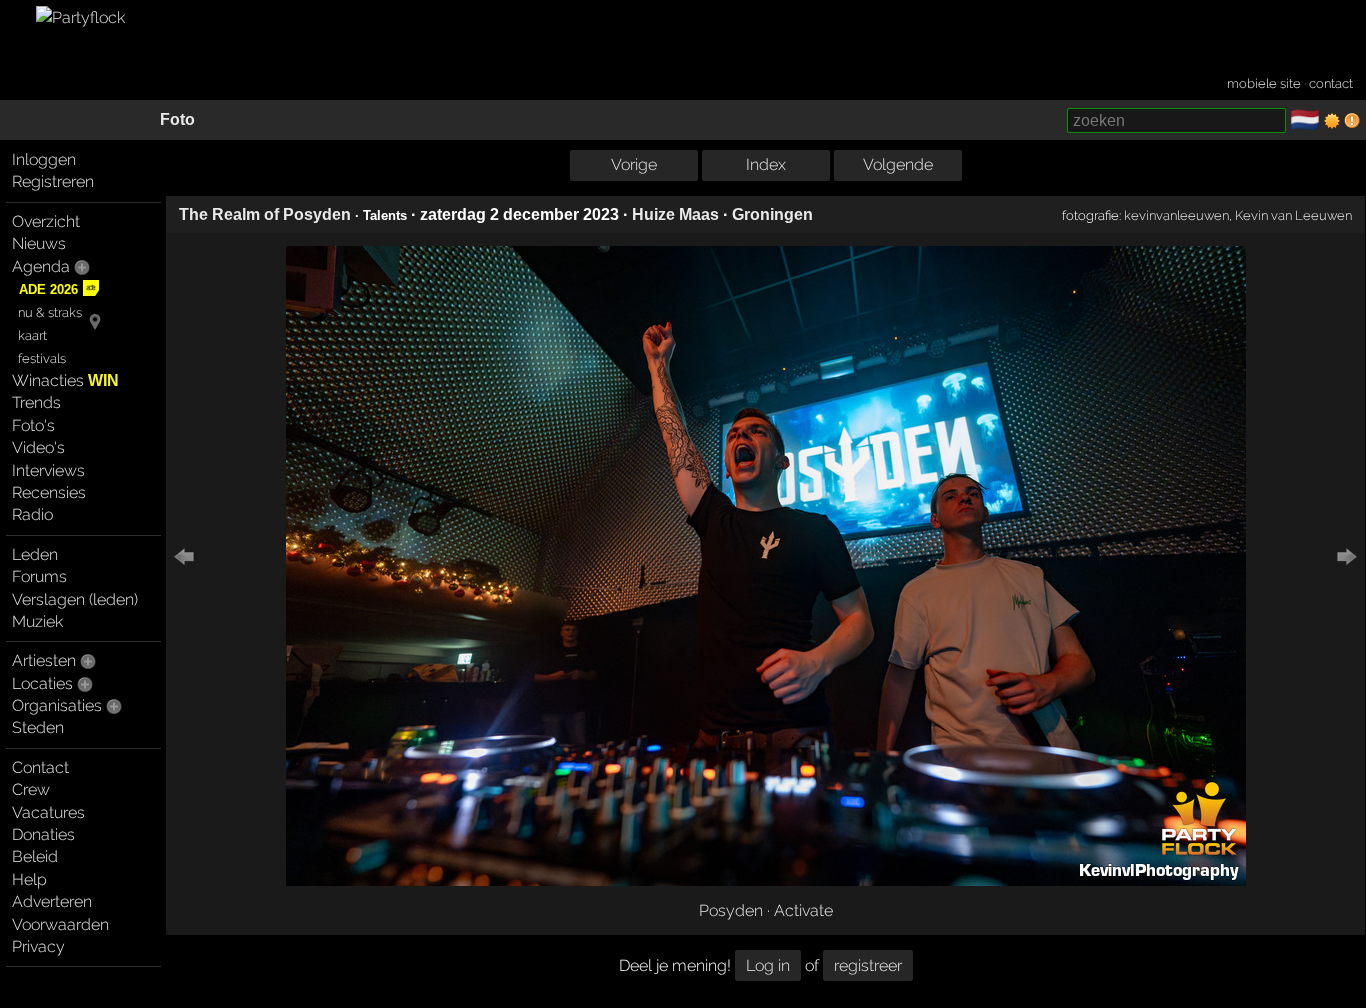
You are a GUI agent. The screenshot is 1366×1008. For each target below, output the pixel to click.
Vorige (634, 164)
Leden (35, 554)
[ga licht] (1332, 121)
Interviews (48, 470)
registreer (868, 965)
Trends (36, 402)
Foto (177, 119)
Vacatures (48, 812)
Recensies (49, 492)
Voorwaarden (60, 924)
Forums (39, 576)
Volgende (898, 164)
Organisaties (57, 705)
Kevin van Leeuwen (1293, 215)
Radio (32, 514)
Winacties (65, 380)
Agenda (41, 266)
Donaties (43, 834)
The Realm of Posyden (265, 214)
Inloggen (44, 159)
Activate (803, 910)
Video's (38, 447)
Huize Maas (675, 214)
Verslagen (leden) (75, 599)
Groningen (772, 214)
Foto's (33, 425)
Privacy (38, 946)
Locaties (42, 683)
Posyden (731, 910)
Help (29, 879)
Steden (38, 727)
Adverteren (52, 901)
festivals (42, 358)
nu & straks (50, 312)
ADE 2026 (48, 289)
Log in (768, 965)
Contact (40, 767)
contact (1331, 83)
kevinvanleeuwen (1176, 215)
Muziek (37, 621)
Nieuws (39, 243)
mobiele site (1264, 83)
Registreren (53, 181)
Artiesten (44, 660)
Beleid (35, 856)
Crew (31, 789)
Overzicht (46, 221)
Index (766, 164)
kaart (32, 335)
